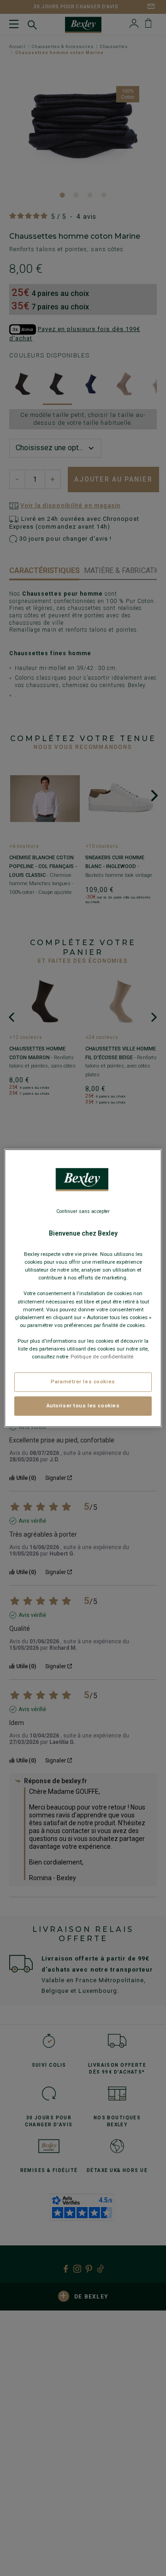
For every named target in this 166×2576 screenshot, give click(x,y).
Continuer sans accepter (83, 1211)
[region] (83, 1288)
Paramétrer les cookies (83, 1382)
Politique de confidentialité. (103, 1357)
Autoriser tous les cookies (83, 1406)
